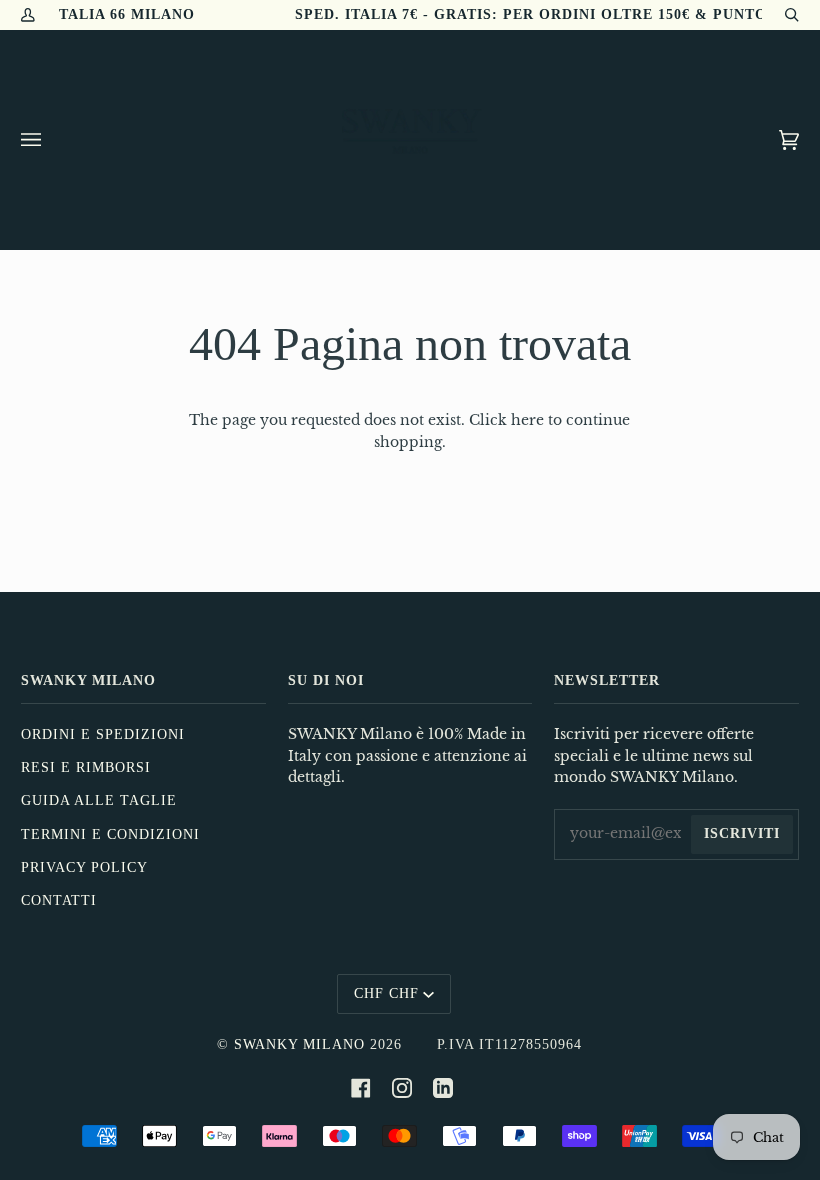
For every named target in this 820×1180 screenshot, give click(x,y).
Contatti (59, 900)
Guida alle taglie (99, 800)
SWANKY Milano (299, 1044)
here (527, 420)
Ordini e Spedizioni (103, 734)
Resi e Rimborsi (86, 767)
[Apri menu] (51, 140)
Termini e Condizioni (110, 834)
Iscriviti (742, 833)
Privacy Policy (84, 867)
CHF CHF (386, 993)
